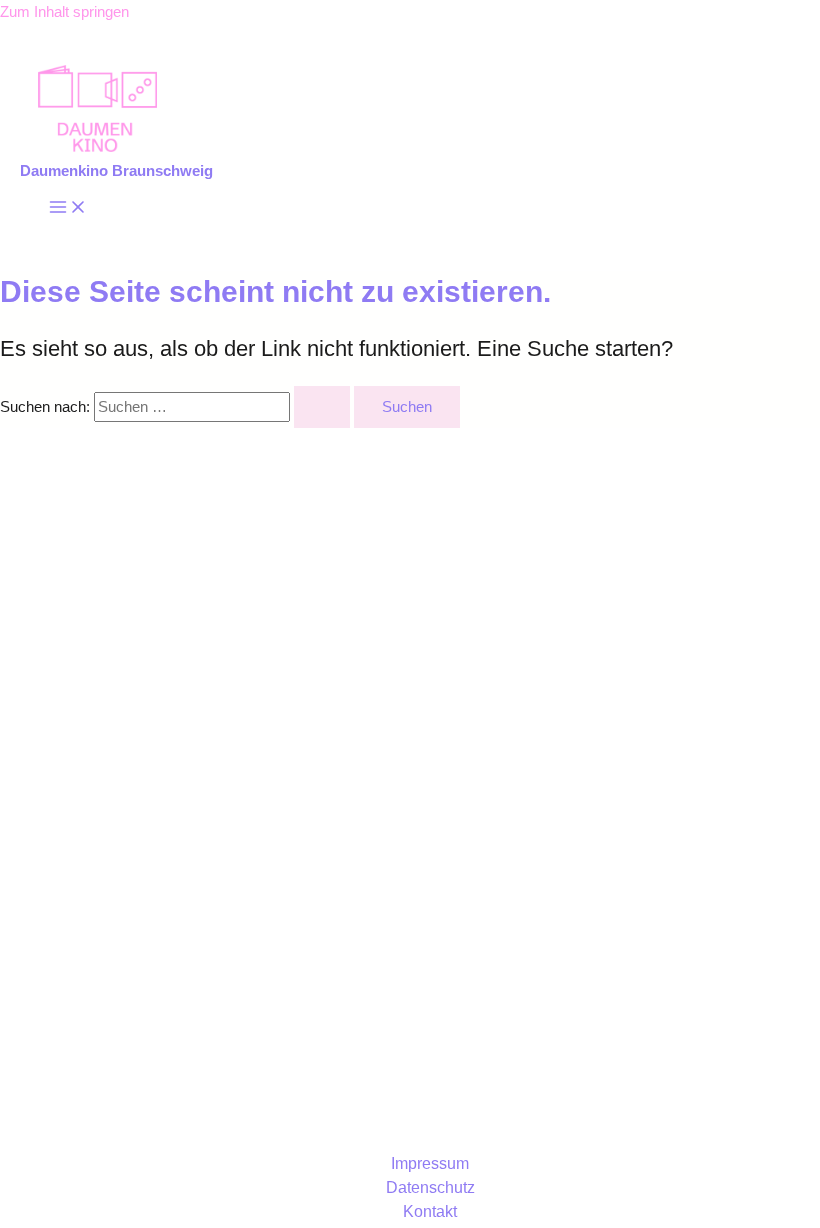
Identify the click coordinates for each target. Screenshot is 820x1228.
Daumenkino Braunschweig (116, 171)
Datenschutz (430, 1187)
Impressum (430, 1163)
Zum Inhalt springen (64, 12)
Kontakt (430, 1211)
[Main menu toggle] (68, 208)
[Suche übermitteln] (322, 407)
